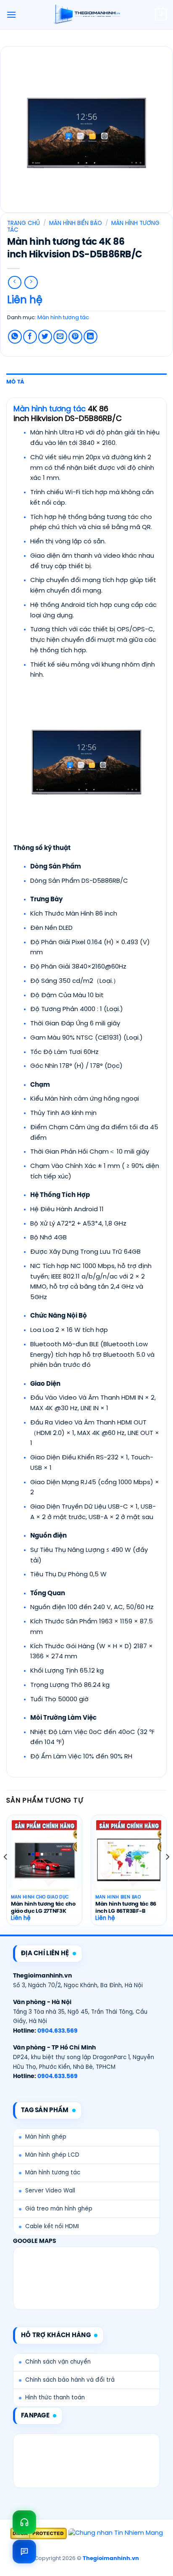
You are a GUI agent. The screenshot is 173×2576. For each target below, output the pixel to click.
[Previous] (6, 1874)
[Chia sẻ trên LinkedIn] (90, 337)
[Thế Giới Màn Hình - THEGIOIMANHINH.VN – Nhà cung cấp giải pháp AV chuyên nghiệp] (87, 15)
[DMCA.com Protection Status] (38, 2534)
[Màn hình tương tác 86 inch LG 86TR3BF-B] (129, 1859)
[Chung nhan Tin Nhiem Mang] (116, 2534)
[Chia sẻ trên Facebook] (30, 337)
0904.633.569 (58, 2031)
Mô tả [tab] (15, 382)
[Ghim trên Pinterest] (75, 337)
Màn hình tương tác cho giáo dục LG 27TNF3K (43, 1908)
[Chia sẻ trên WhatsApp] (15, 337)
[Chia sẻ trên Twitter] (45, 337)
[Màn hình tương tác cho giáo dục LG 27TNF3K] (44, 1859)
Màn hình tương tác (63, 318)
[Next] (167, 1874)
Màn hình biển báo (76, 223)
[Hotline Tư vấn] (24, 2522)
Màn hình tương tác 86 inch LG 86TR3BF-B (126, 1908)
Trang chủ (24, 223)
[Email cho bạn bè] (60, 337)
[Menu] (11, 15)
